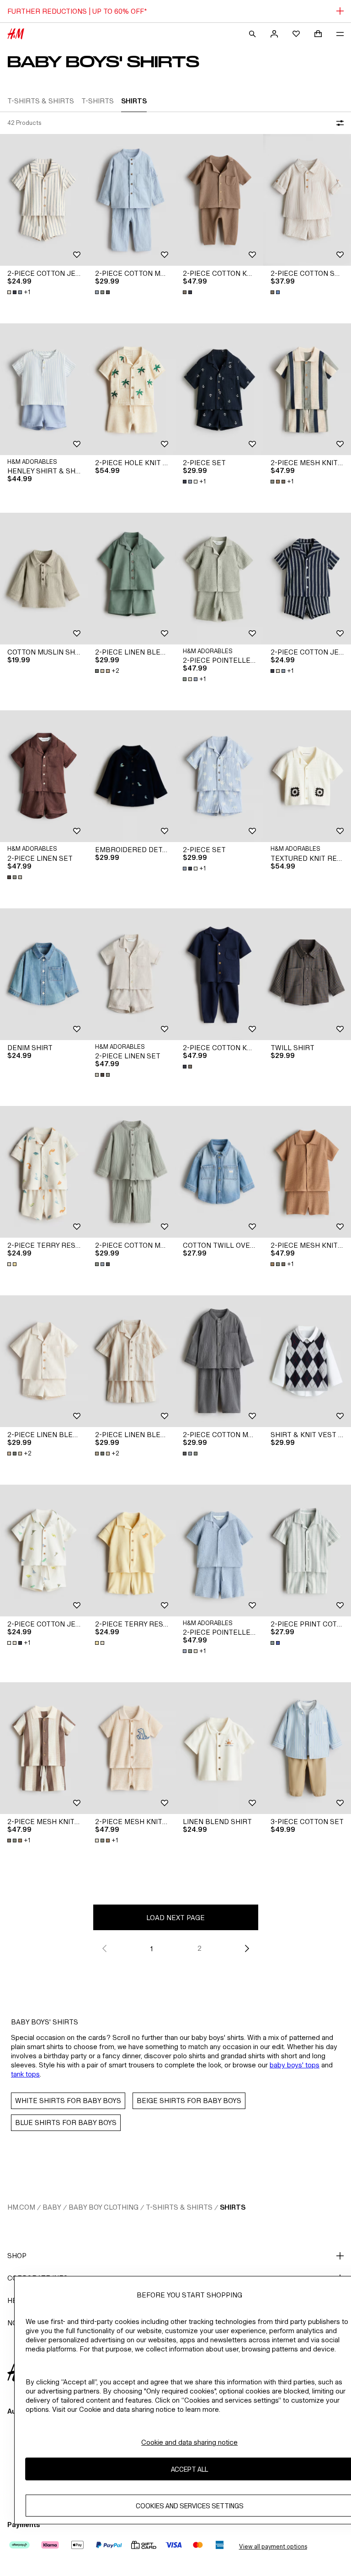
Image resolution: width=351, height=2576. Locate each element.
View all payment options (273, 2546)
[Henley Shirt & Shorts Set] (44, 389)
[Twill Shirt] (307, 974)
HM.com (21, 2207)
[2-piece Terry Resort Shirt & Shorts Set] (44, 1172)
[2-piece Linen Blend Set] (132, 579)
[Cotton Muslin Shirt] (44, 579)
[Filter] (338, 123)
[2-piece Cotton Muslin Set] (132, 200)
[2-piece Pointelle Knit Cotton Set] (219, 579)
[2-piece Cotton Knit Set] (219, 200)
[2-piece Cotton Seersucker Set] (307, 200)
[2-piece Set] (219, 389)
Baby (52, 2207)
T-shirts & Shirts (179, 2207)
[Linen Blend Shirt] (219, 1748)
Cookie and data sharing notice (189, 2442)
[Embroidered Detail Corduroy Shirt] (132, 776)
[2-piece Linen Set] (44, 776)
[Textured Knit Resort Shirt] (307, 776)
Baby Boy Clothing (104, 2207)
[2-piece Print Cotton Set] (307, 1551)
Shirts (233, 2207)
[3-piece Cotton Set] (307, 1748)
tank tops (25, 2074)
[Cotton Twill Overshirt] (219, 1172)
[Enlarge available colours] (103, 292)
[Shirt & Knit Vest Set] (307, 1361)
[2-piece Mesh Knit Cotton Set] (307, 389)
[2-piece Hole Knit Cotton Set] (132, 389)
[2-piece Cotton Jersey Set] (44, 200)
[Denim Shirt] (44, 974)
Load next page (175, 1918)
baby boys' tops (295, 2065)
